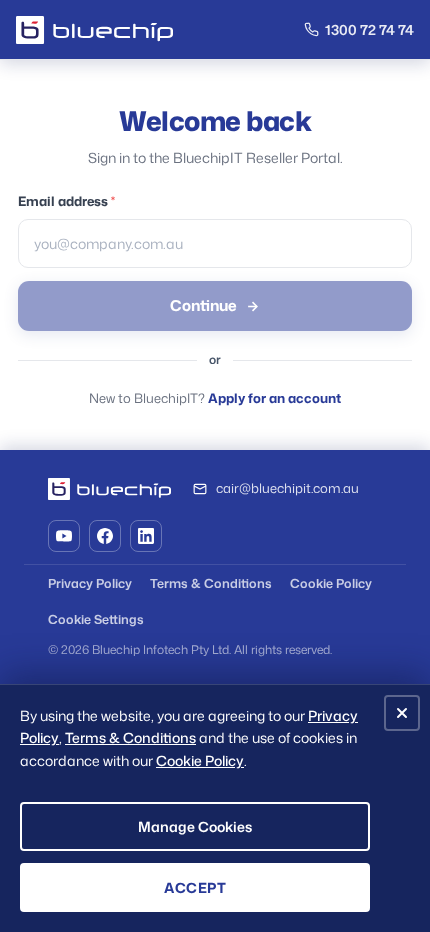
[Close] (402, 713)
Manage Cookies (195, 826)
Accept (195, 887)
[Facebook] (105, 536)
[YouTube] (64, 536)
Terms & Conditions (211, 583)
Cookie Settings (96, 619)
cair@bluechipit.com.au (287, 488)
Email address (66, 201)
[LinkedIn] (146, 536)
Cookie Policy (331, 583)
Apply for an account (274, 398)
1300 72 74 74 (369, 29)
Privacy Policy (90, 583)
